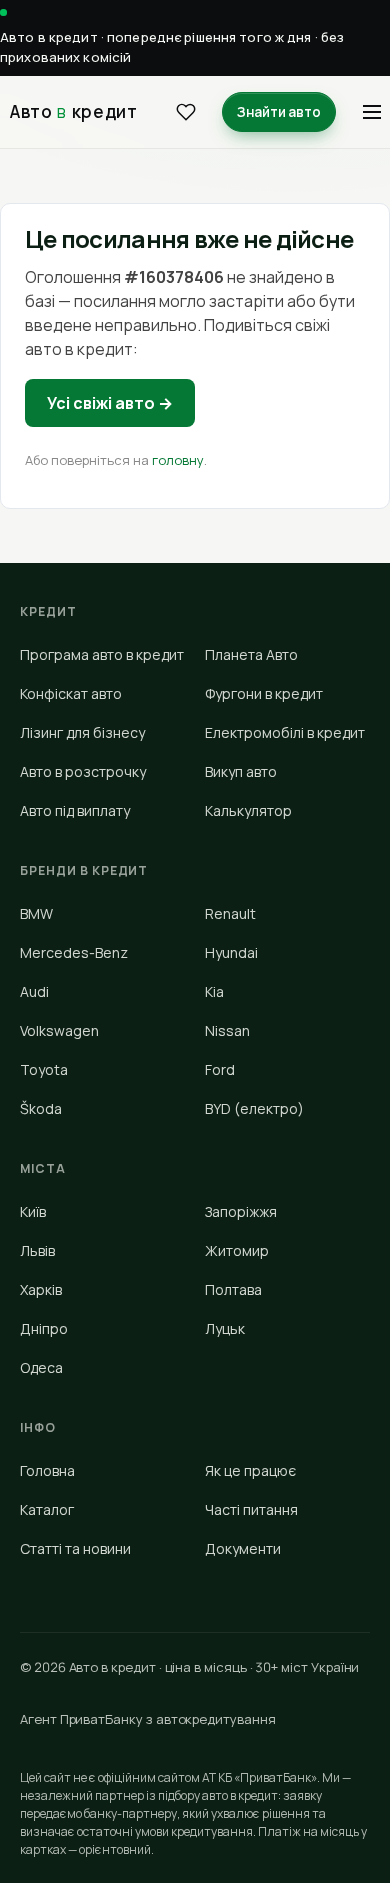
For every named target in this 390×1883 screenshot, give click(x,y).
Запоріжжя (241, 1211)
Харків (41, 1289)
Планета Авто (251, 654)
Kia (214, 991)
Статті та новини (75, 1548)
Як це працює (250, 1470)
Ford (220, 1069)
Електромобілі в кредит (285, 732)
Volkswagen (59, 1030)
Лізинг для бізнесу (82, 732)
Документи (243, 1548)
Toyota (44, 1069)
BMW (36, 913)
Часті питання (251, 1509)
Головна (47, 1470)
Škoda (41, 1108)
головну (178, 460)
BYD (254, 1108)
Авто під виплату (75, 810)
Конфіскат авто (71, 693)
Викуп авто (241, 771)
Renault (230, 913)
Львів (37, 1250)
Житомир (237, 1250)
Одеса (41, 1367)
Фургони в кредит (264, 693)
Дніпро (44, 1328)
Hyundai (231, 952)
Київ (33, 1211)
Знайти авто (279, 112)
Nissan (227, 1030)
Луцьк (225, 1328)
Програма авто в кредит (102, 654)
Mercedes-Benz (74, 952)
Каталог (47, 1509)
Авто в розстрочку (83, 771)
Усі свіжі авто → (110, 403)
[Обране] (186, 112)
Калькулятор (248, 810)
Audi (34, 991)
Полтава (233, 1289)
